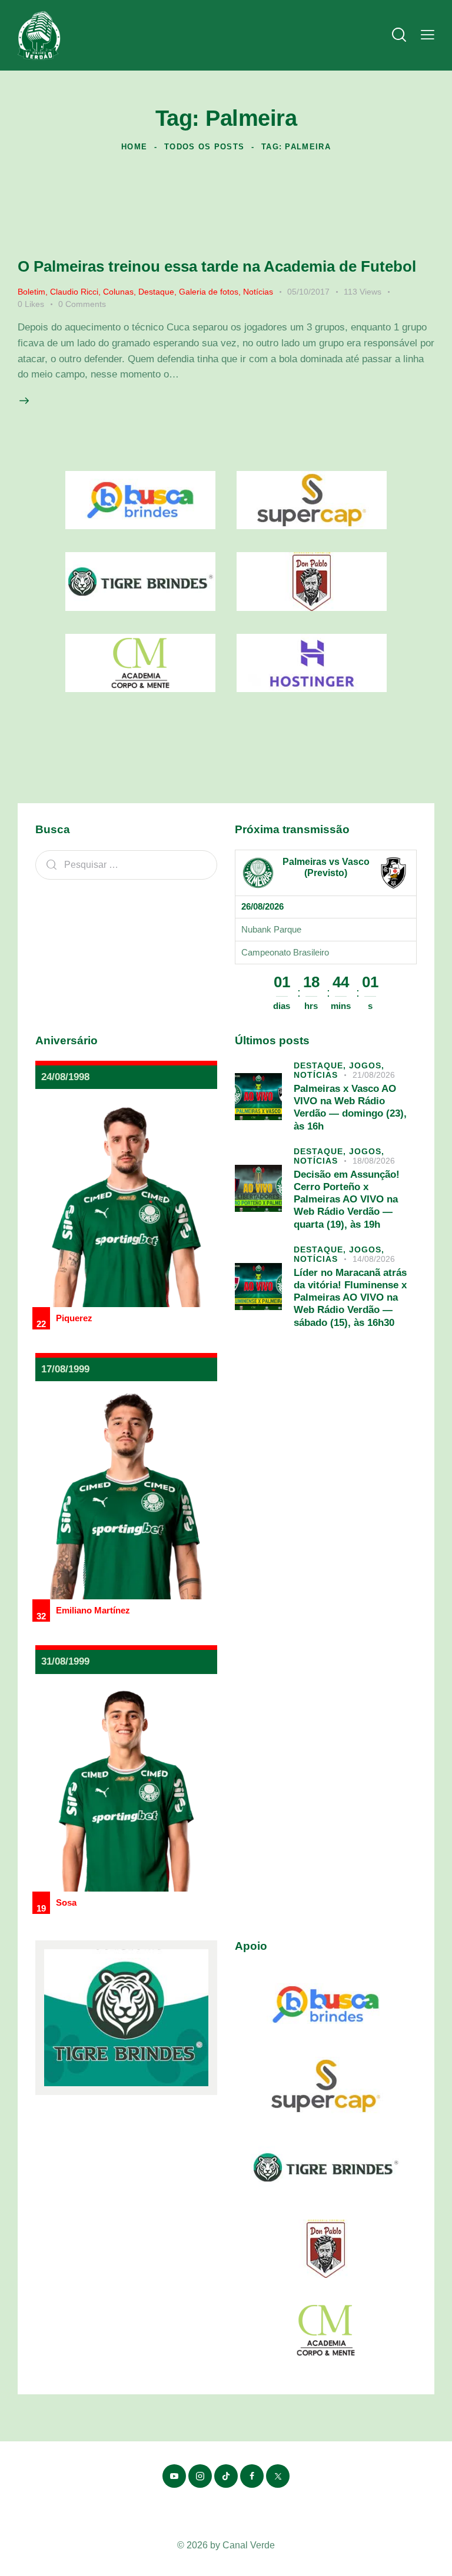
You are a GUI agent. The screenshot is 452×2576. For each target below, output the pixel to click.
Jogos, (367, 1065)
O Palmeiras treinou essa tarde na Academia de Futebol (217, 266)
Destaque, (321, 1065)
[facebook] (252, 2476)
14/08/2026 (374, 1259)
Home (134, 147)
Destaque (156, 292)
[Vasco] (393, 873)
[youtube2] (174, 2476)
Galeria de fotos (209, 292)
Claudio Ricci (74, 292)
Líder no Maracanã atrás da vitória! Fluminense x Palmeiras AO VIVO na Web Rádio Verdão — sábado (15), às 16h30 (350, 1298)
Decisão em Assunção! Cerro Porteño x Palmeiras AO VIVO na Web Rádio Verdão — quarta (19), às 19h (347, 1200)
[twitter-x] (278, 2476)
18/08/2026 (374, 1161)
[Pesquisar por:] (126, 865)
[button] (428, 36)
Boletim (31, 292)
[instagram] (200, 2476)
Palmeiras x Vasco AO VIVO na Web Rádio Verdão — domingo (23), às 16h (350, 1107)
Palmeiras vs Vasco (326, 862)
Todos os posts (204, 147)
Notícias (258, 292)
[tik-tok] (226, 2476)
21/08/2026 (374, 1075)
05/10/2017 (308, 292)
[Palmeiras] (258, 873)
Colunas (118, 292)
